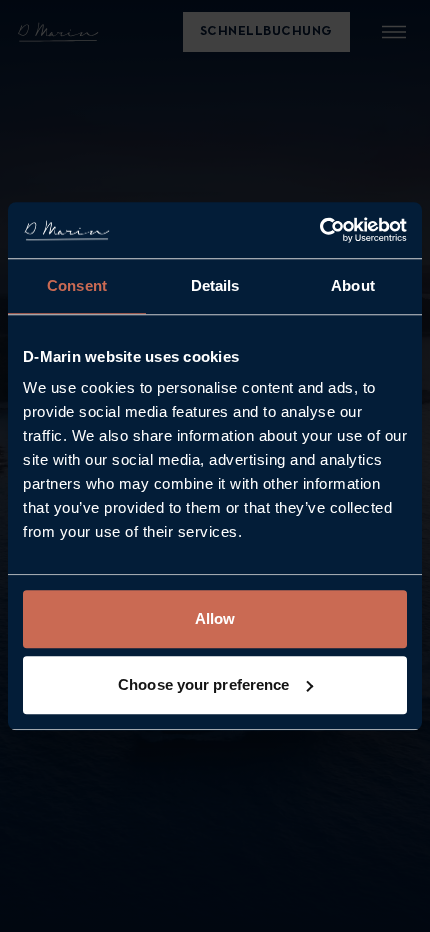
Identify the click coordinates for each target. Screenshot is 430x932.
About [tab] (353, 285)
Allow (215, 618)
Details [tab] (215, 285)
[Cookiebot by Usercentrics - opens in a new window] (319, 230)
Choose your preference (203, 684)
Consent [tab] (77, 285)
